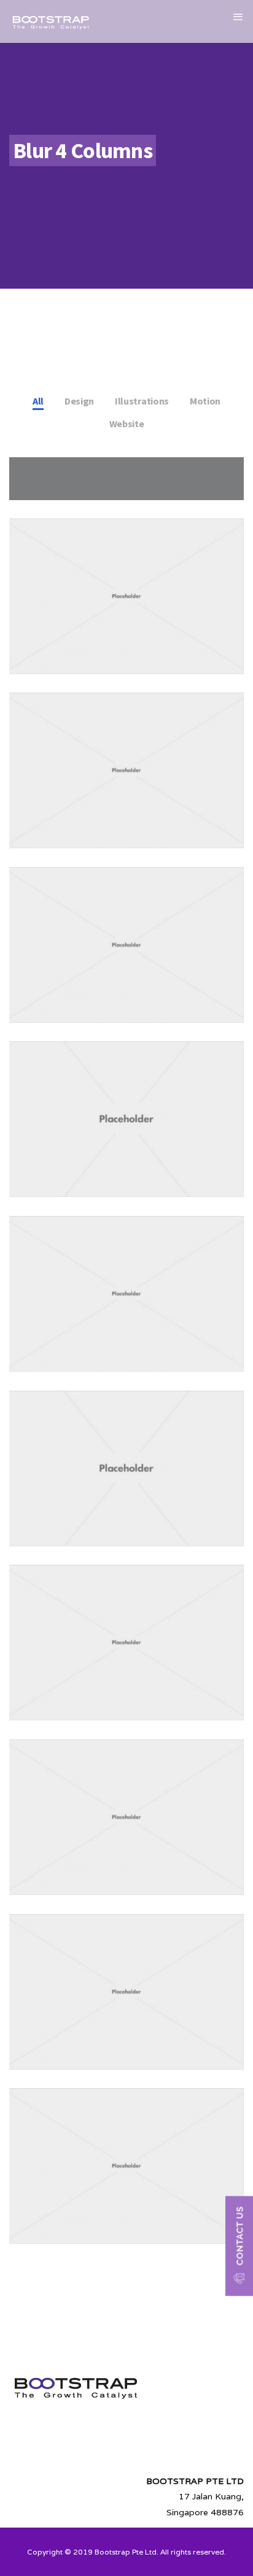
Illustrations (142, 401)
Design (79, 401)
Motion (205, 401)
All (38, 401)
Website (127, 424)
